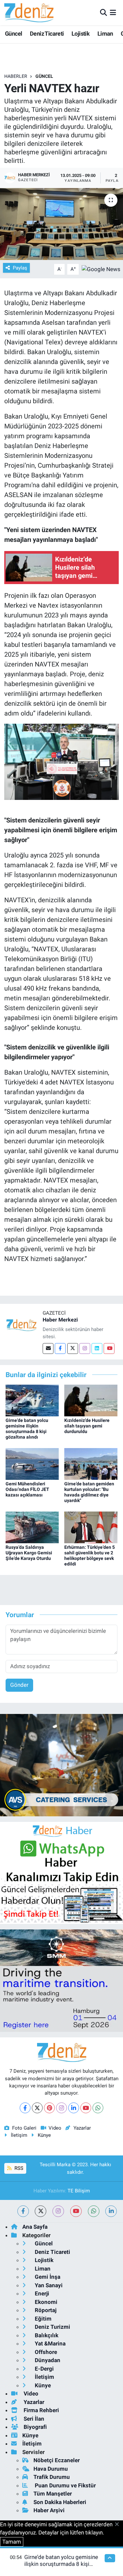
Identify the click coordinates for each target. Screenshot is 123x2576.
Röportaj (45, 2310)
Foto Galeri (24, 2128)
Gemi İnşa (47, 2277)
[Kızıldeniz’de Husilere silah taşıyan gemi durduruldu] (91, 1400)
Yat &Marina (50, 2343)
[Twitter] (73, 1349)
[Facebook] (60, 1349)
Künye (44, 2135)
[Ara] (103, 12)
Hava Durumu (51, 2469)
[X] (37, 2108)
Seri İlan (33, 2419)
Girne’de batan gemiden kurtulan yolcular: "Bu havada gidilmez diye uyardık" (89, 1492)
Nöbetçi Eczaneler (57, 2460)
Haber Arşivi (49, 2510)
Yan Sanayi (48, 2285)
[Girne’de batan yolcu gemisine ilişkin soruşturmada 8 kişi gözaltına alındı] (32, 1400)
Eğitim (42, 2319)
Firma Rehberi (41, 2410)
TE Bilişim (79, 2191)
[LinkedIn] (74, 2108)
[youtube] (76, 2211)
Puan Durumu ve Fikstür (65, 2485)
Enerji (41, 2293)
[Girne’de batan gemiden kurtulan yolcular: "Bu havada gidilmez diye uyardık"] (91, 1463)
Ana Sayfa (35, 2227)
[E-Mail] (48, 1349)
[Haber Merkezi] (21, 1325)
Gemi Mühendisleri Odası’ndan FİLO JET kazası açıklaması (27, 1489)
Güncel (13, 34)
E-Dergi (44, 2369)
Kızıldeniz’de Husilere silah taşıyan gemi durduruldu (87, 1426)
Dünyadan (47, 2360)
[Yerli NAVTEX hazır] (61, 224)
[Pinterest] (49, 2108)
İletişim (19, 2135)
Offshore (45, 2352)
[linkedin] (111, 2211)
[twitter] (41, 2211)
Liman (105, 34)
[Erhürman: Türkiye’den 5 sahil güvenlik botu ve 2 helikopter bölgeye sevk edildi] (91, 1527)
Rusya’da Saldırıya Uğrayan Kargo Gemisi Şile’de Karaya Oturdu (29, 1553)
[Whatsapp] (98, 2108)
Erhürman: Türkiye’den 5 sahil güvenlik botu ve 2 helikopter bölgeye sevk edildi (90, 1555)
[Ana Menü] (113, 12)
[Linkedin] (97, 1349)
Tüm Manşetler (53, 2494)
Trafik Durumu (52, 2477)
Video (55, 2128)
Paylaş (20, 268)
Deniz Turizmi (52, 2327)
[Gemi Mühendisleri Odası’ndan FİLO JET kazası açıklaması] (32, 1463)
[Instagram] (85, 1349)
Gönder (19, 1685)
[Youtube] (109, 1349)
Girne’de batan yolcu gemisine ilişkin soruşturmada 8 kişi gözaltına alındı (27, 1428)
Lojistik (81, 34)
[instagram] (58, 2211)
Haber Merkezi (60, 1320)
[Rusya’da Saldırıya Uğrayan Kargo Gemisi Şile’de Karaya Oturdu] (32, 1527)
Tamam (12, 2542)
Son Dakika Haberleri (60, 2502)
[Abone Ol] (101, 269)
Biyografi (35, 2427)
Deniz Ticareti (47, 34)
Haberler (16, 76)
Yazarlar (82, 2128)
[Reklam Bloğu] (61, 1765)
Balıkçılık (46, 2335)
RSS (18, 2168)
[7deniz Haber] (29, 13)
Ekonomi (45, 2302)
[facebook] (23, 2211)
